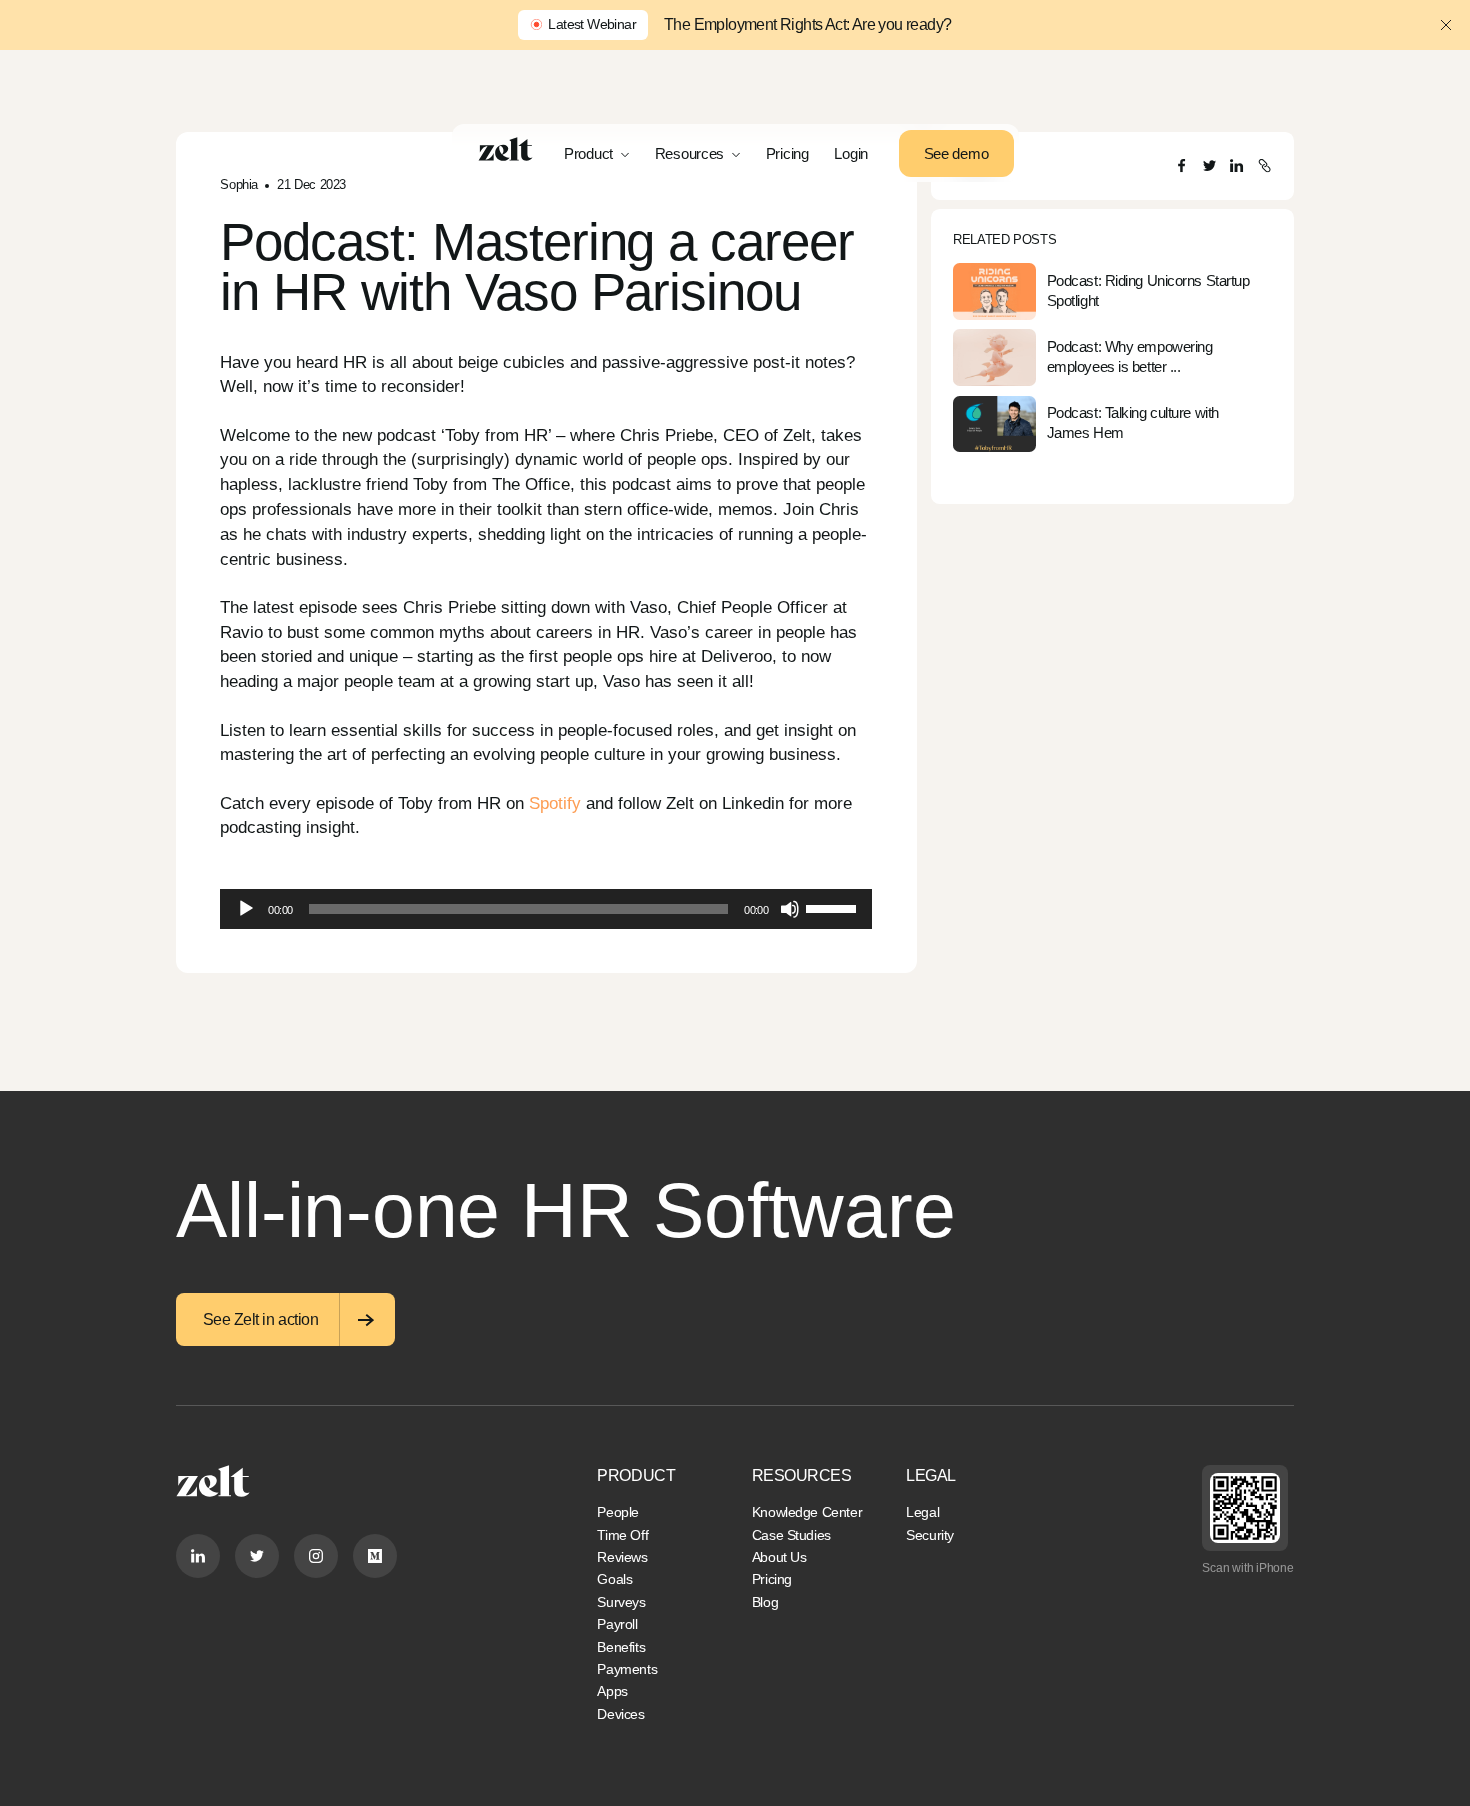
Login (851, 153)
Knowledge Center (807, 1512)
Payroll (617, 1624)
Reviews (622, 1557)
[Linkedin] (198, 1556)
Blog (765, 1602)
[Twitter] (1209, 165)
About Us (779, 1557)
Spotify (552, 803)
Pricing (787, 153)
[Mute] (790, 909)
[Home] (505, 149)
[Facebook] (1181, 165)
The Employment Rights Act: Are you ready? (807, 24)
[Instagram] (316, 1556)
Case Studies (791, 1535)
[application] (546, 909)
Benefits (621, 1647)
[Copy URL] (1264, 165)
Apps (612, 1691)
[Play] (246, 909)
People (617, 1512)
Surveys (621, 1602)
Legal (922, 1512)
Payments (627, 1669)
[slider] (834, 907)
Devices (620, 1714)
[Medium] (375, 1556)
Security (930, 1535)
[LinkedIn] (1236, 165)
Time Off (622, 1535)
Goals (614, 1579)
